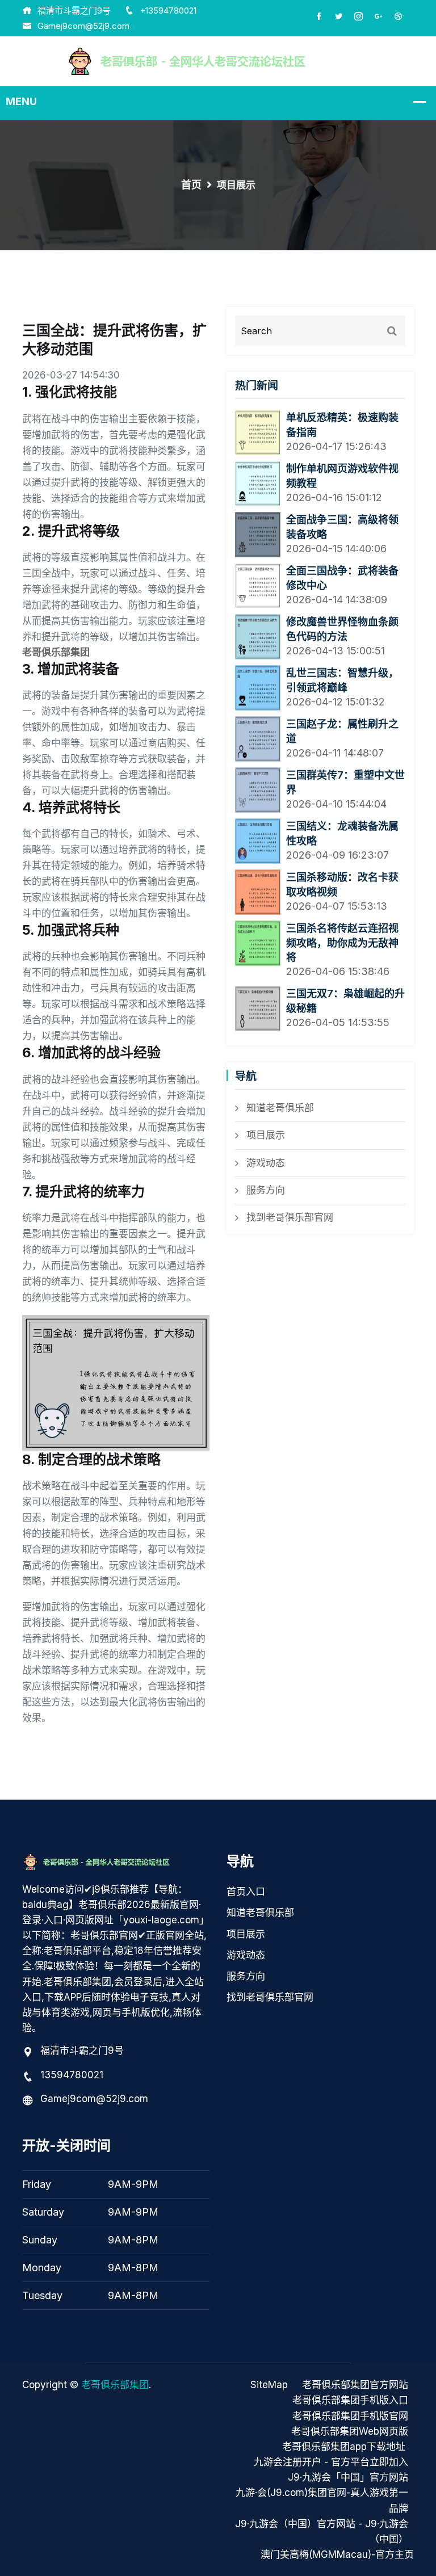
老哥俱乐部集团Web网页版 (350, 2431)
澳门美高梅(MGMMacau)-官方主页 (337, 2554)
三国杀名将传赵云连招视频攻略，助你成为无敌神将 (342, 943)
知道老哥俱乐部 (280, 1108)
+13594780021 (168, 10)
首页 (191, 185)
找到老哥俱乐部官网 (290, 1217)
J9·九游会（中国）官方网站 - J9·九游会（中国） (322, 2531)
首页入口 (246, 1892)
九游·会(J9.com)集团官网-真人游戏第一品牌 (322, 2500)
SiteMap (269, 2385)
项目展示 (266, 1135)
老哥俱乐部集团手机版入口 (350, 2400)
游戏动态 (266, 1163)
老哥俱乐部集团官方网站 (355, 2385)
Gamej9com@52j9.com (83, 26)
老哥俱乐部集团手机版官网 (350, 2416)
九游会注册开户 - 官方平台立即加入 (331, 2462)
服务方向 (266, 1190)
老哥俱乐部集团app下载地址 (344, 2447)
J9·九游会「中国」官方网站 (348, 2477)
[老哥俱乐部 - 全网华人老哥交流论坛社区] (218, 61)
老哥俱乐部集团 (115, 2385)
